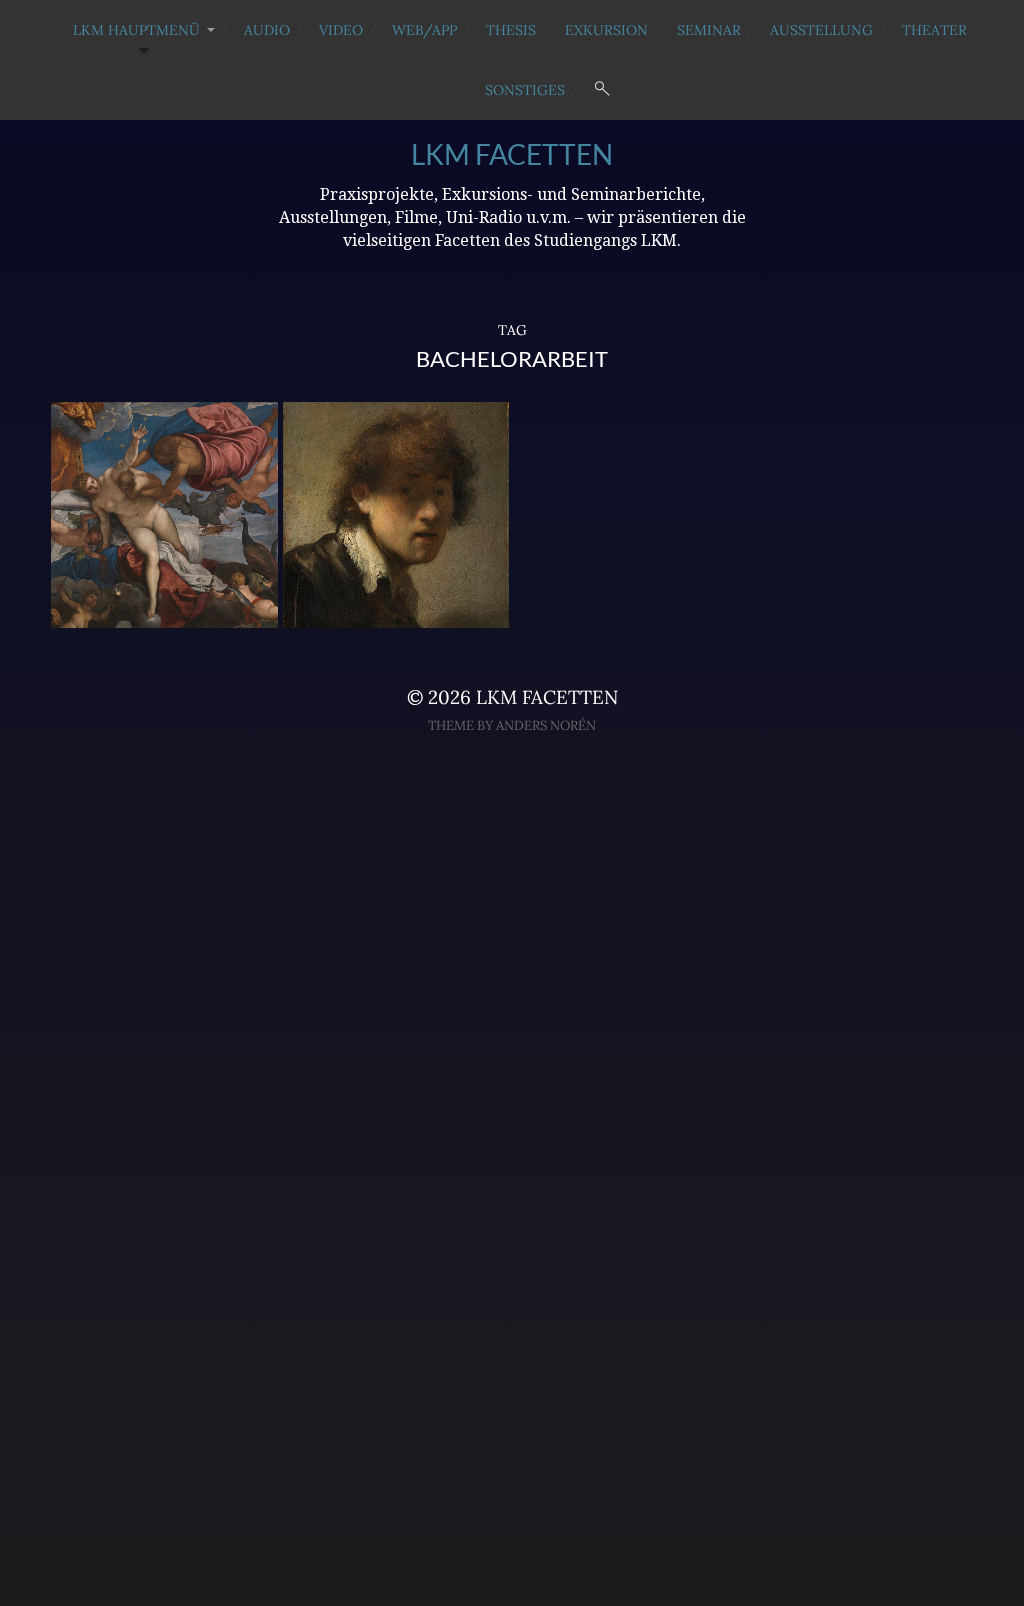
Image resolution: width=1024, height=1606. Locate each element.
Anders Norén (546, 725)
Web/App (424, 30)
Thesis (511, 30)
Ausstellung (821, 30)
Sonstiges (525, 90)
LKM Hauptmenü (136, 30)
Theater (934, 30)
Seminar (709, 30)
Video (341, 30)
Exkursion (606, 30)
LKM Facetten (512, 154)
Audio (267, 30)
